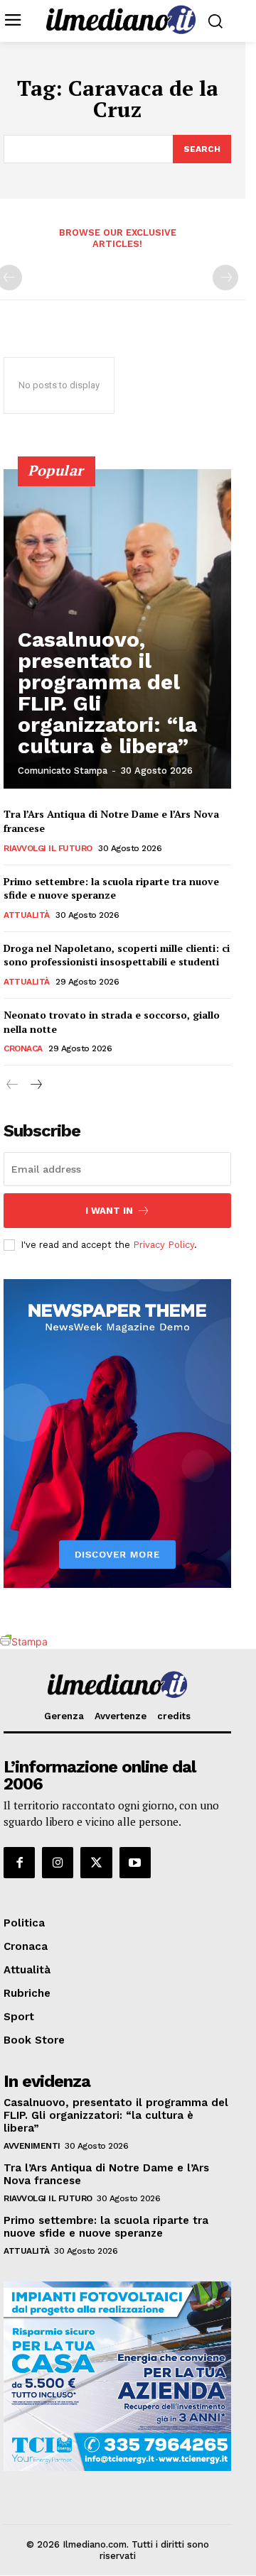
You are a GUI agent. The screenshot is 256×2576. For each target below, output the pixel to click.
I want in (109, 1211)
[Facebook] (19, 1863)
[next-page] (35, 1085)
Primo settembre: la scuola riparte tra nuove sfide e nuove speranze (111, 888)
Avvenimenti (32, 2146)
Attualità (27, 915)
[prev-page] (12, 1085)
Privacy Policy (164, 1245)
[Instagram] (58, 1863)
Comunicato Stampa (63, 771)
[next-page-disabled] (225, 278)
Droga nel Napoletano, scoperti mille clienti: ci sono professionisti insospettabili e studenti (117, 955)
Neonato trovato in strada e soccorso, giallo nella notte (112, 1022)
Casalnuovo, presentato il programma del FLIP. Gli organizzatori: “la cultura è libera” (107, 692)
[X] (96, 1863)
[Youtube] (135, 1863)
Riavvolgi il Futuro (48, 848)
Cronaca (23, 1048)
